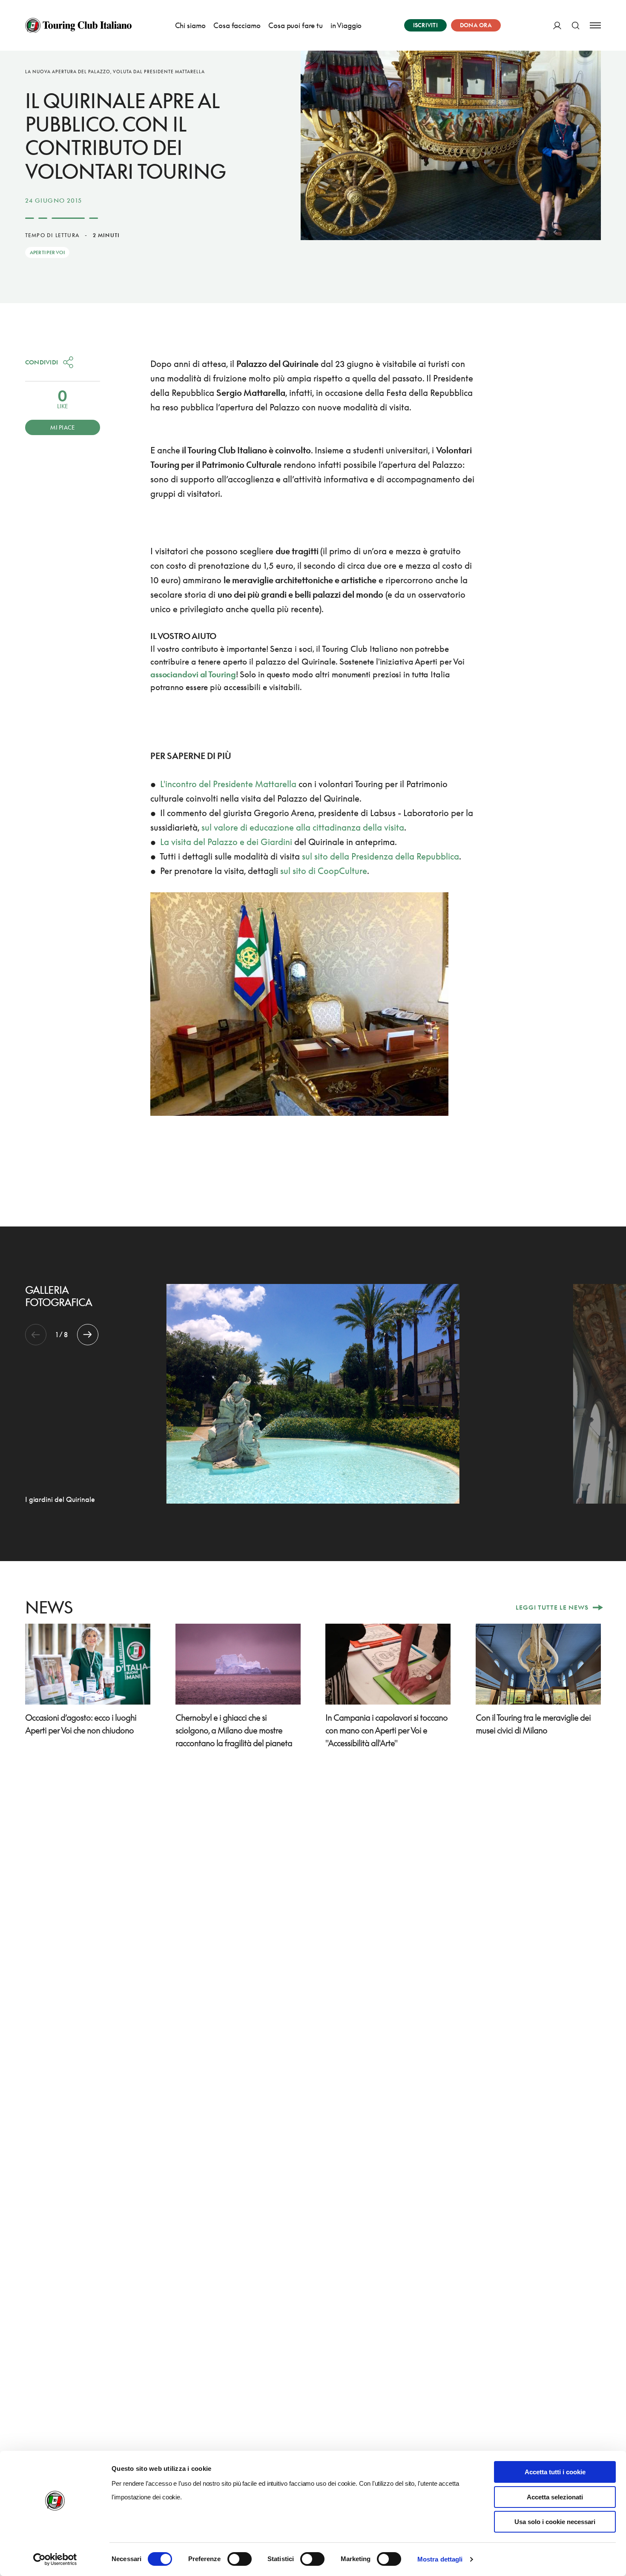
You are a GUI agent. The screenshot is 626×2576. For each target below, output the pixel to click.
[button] (88, 1335)
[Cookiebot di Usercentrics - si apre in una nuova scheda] (55, 2559)
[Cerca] (576, 25)
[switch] (240, 2559)
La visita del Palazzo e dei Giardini (226, 842)
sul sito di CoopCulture (324, 871)
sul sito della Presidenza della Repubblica (380, 856)
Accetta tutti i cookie (555, 2472)
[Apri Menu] (595, 25)
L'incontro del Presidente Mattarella (228, 784)
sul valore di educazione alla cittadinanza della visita (303, 827)
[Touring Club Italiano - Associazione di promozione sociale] (78, 26)
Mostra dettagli (440, 2559)
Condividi (42, 362)
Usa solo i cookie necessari (555, 2522)
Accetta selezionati (555, 2497)
